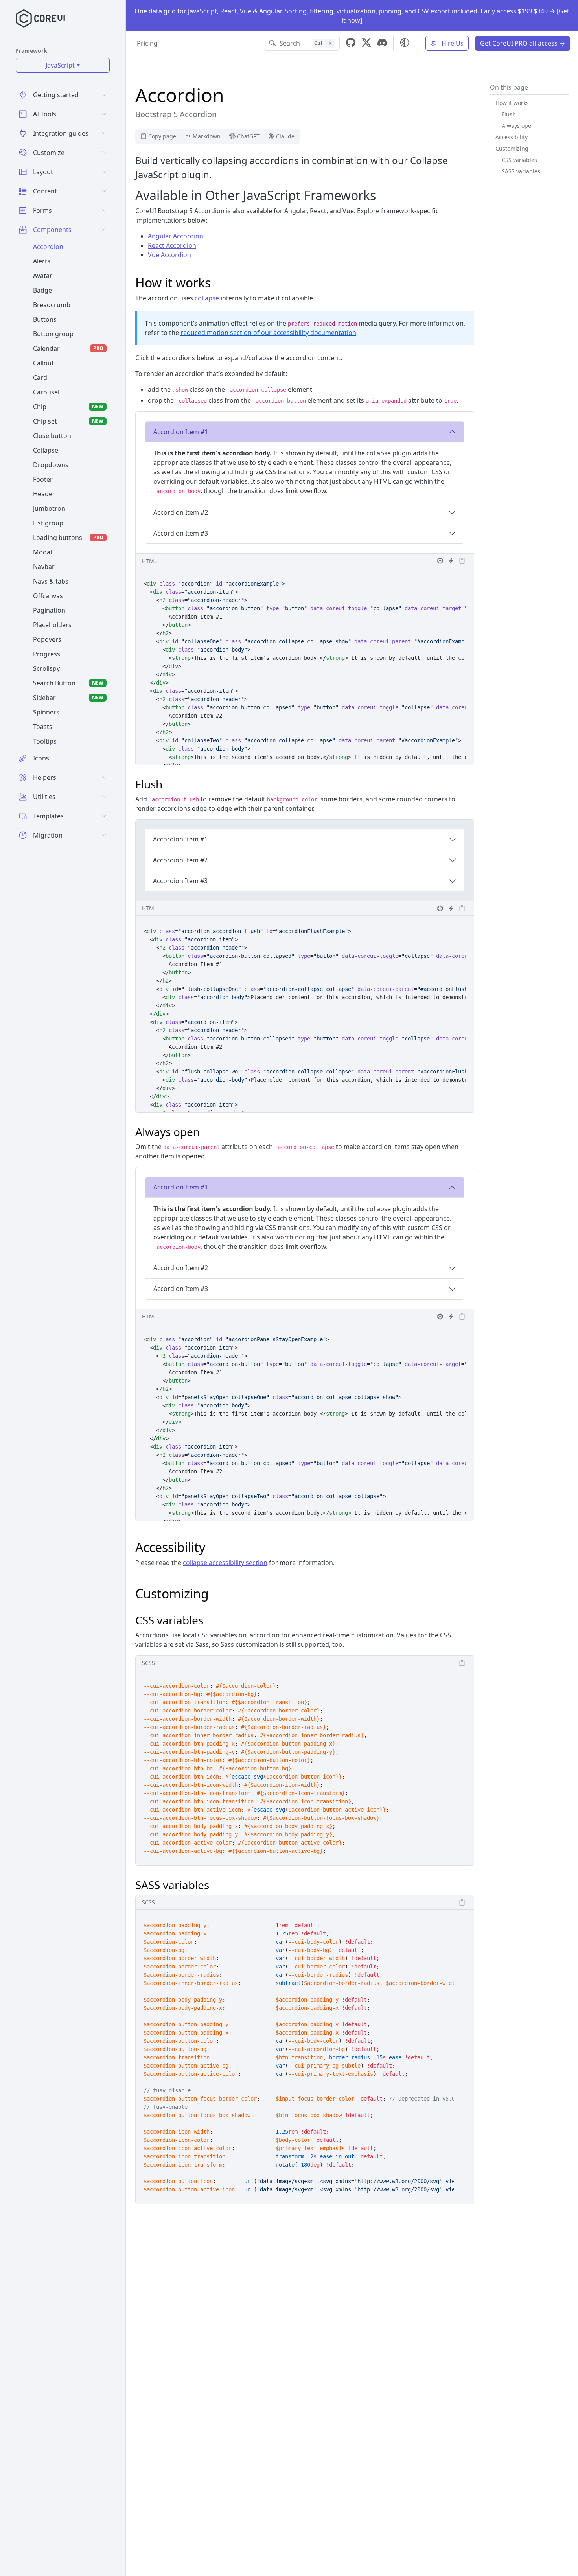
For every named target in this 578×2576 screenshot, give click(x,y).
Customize (49, 153)
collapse (207, 298)
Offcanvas (48, 596)
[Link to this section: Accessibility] (212, 1547)
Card (40, 377)
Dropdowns (51, 465)
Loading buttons (68, 538)
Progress (47, 654)
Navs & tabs (51, 581)
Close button (52, 436)
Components (52, 230)
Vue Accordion (169, 255)
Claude (285, 136)
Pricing (147, 43)
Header (44, 494)
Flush (509, 114)
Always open (518, 126)
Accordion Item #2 (181, 512)
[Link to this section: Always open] (206, 1132)
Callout (43, 363)
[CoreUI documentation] (66, 18)
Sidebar (68, 698)
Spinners (46, 712)
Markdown (207, 136)
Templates (48, 816)
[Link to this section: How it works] (218, 283)
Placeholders (52, 625)
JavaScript (60, 65)
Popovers (47, 639)
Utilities (44, 797)
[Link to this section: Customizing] (216, 1594)
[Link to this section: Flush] (168, 784)
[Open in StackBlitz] (451, 561)
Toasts (43, 727)
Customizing (512, 148)
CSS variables (519, 160)
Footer (43, 479)
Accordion (48, 247)
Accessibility (512, 137)
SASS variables (521, 171)
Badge (42, 290)
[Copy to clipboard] (462, 561)
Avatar (43, 276)
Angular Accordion (176, 236)
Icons (41, 758)
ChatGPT (248, 136)
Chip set (68, 421)
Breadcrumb (52, 305)
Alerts (42, 261)
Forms (42, 210)
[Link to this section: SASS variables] (215, 1885)
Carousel (46, 392)
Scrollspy (46, 668)
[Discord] (382, 43)
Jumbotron (49, 508)
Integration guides (61, 133)
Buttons (45, 319)
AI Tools (45, 114)
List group (48, 523)
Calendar (68, 348)
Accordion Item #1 (181, 432)
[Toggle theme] (405, 42)
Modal (42, 552)
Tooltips (45, 741)
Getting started (56, 95)
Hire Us (452, 43)
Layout (43, 172)
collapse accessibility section (225, 1563)
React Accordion (172, 245)
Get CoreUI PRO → (523, 43)
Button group (53, 334)
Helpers (45, 777)
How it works (512, 103)
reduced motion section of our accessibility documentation (268, 333)
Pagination (49, 610)
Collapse (46, 450)
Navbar (44, 567)
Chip (68, 407)
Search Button (68, 683)
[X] (366, 43)
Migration (48, 835)
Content (45, 191)
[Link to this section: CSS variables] (209, 1620)
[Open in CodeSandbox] (440, 561)
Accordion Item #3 (181, 533)
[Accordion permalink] (231, 95)
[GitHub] (351, 43)
